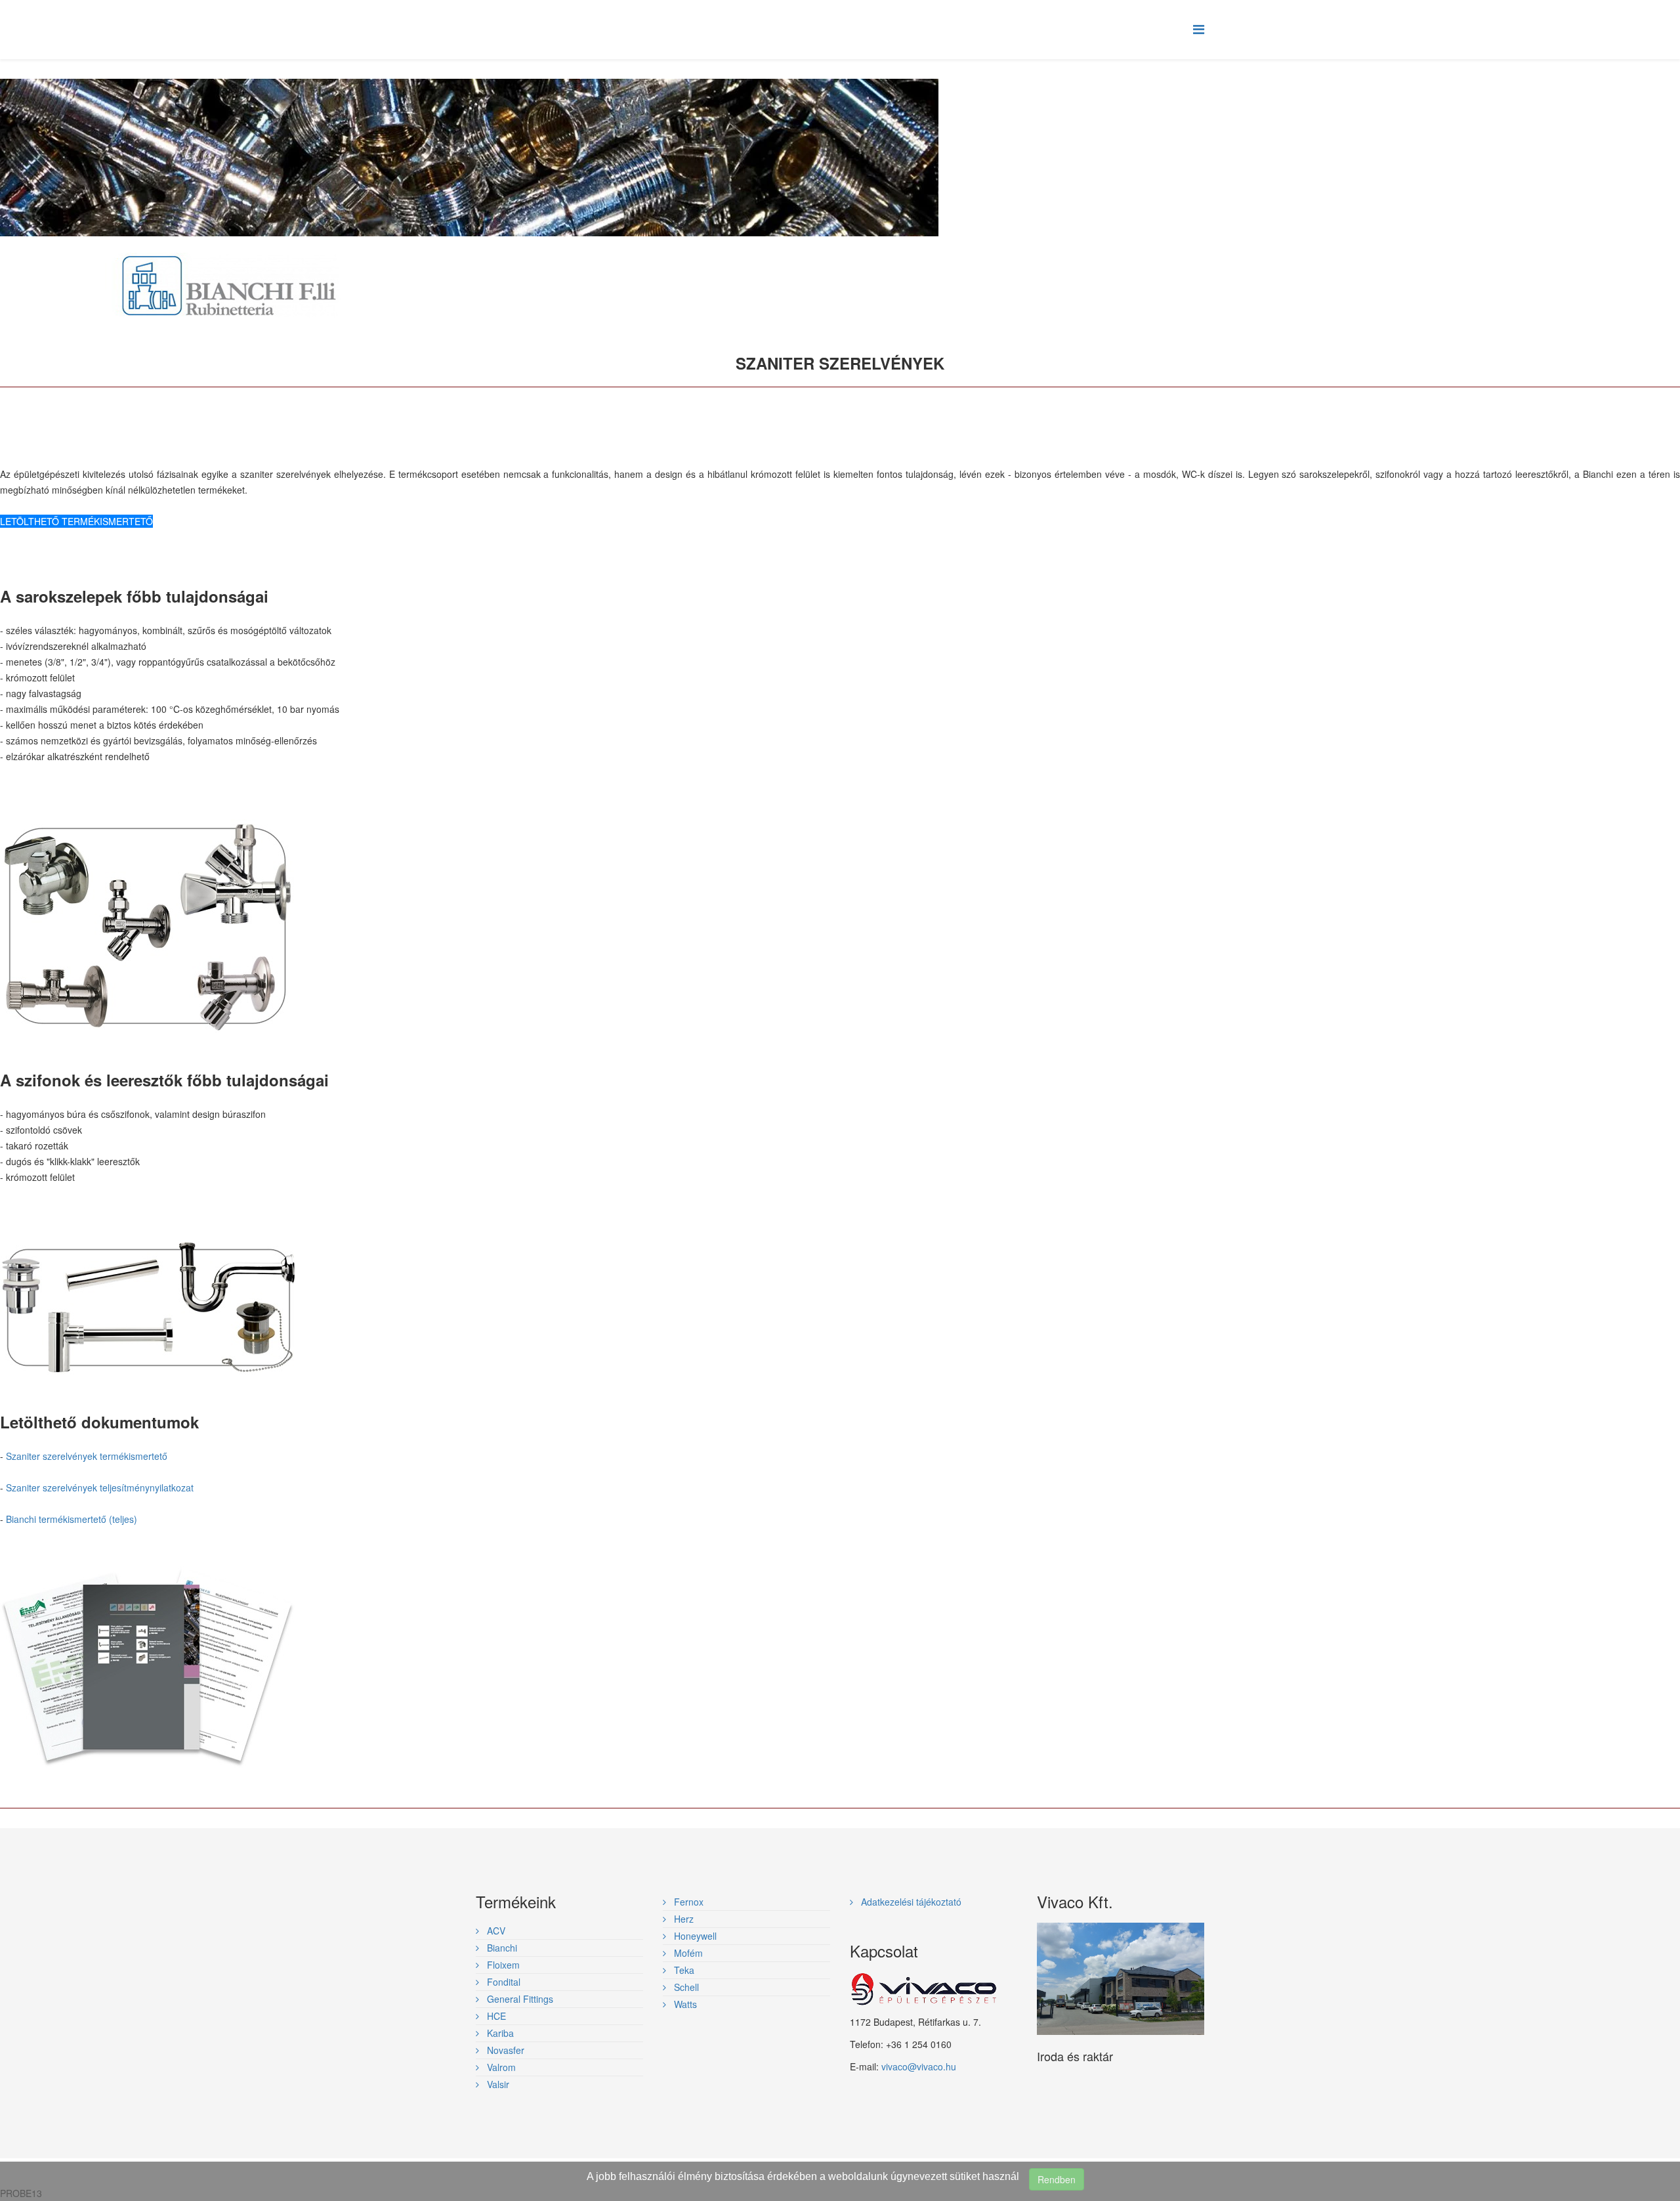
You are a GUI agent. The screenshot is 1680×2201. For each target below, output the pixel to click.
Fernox (687, 1902)
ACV (495, 1931)
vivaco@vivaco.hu (919, 2066)
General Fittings (519, 1999)
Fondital (502, 1982)
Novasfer (504, 2050)
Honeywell (694, 1936)
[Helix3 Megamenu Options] (1199, 29)
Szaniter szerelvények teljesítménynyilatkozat (100, 1487)
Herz (682, 1919)
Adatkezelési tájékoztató (910, 1902)
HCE (495, 2016)
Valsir (497, 2084)
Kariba (499, 2033)
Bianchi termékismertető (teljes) (72, 1519)
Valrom (500, 2067)
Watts (684, 2004)
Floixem (502, 1965)
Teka (683, 1970)
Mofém (687, 1953)
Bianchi (501, 1948)
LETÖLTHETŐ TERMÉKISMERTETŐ (76, 521)
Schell (685, 1987)
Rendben (1057, 2179)
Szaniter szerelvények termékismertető (87, 1456)
